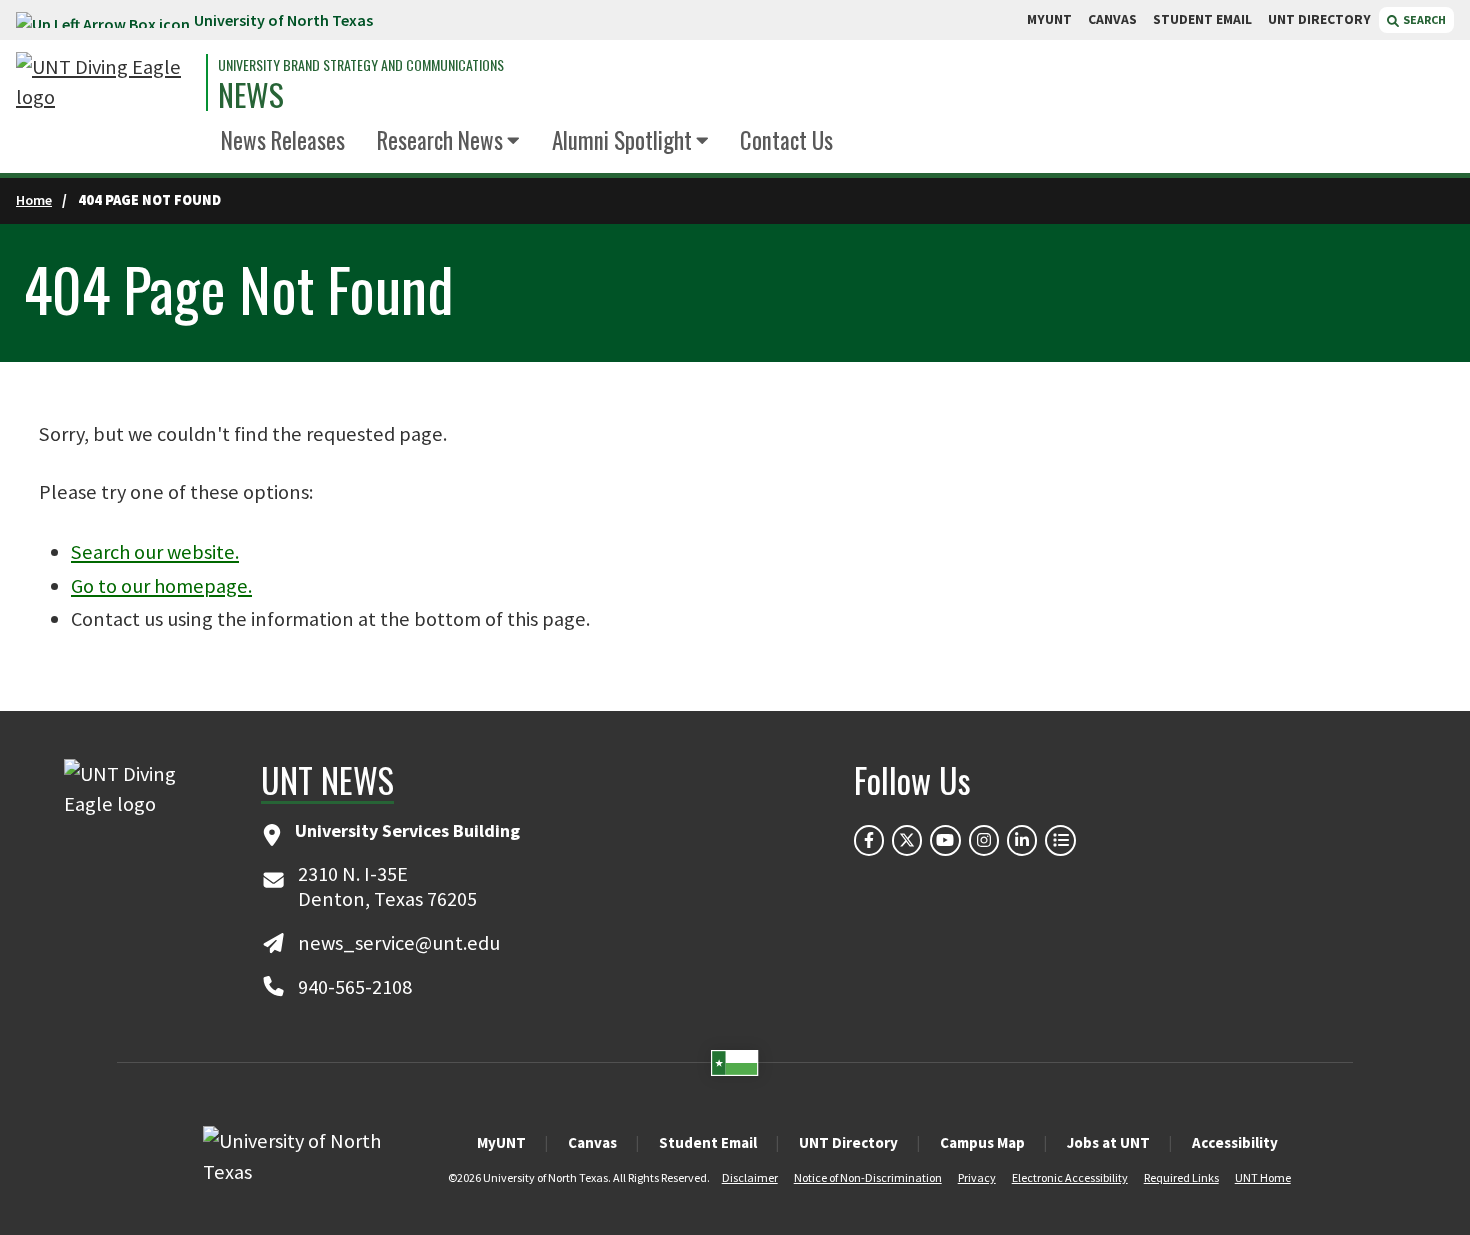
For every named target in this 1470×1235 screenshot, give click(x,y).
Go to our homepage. (161, 586)
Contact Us (786, 140)
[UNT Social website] (1060, 840)
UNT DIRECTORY (1319, 19)
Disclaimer (750, 1177)
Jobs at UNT (1108, 1142)
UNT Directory (848, 1142)
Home (34, 200)
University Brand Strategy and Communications (361, 65)
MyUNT (501, 1142)
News (251, 94)
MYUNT (1049, 19)
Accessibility (1235, 1142)
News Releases (283, 140)
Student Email (708, 1142)
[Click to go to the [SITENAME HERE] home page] (106, 82)
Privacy (977, 1177)
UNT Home (1263, 1177)
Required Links (1181, 1177)
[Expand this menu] (513, 141)
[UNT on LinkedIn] (1022, 840)
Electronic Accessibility (1070, 1177)
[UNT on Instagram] (984, 840)
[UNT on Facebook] (869, 840)
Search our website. (155, 552)
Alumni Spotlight (622, 140)
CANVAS (1112, 19)
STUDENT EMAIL (1202, 19)
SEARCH (1423, 19)
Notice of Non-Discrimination (868, 1177)
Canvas (592, 1142)
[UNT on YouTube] (945, 840)
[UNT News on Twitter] (907, 840)
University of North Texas (283, 20)
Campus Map (982, 1142)
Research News (440, 140)
